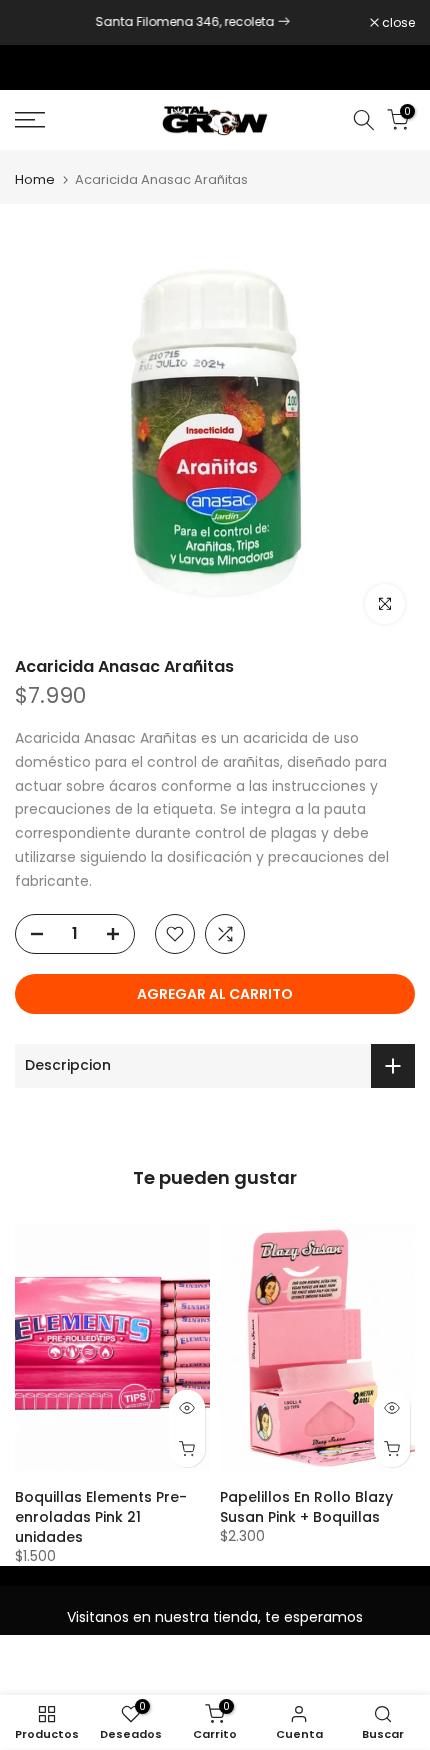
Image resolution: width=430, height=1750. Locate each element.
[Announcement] (192, 22)
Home (35, 179)
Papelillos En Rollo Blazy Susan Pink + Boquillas (306, 1507)
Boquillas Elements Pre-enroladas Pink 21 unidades (101, 1517)
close (397, 23)
